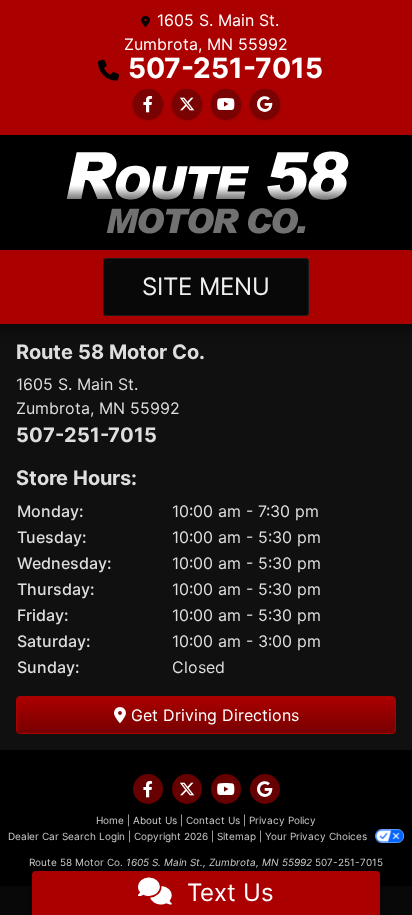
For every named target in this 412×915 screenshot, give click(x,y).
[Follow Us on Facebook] (148, 104)
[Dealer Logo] (206, 192)
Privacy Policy (282, 820)
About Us (155, 820)
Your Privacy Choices (317, 836)
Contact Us (213, 820)
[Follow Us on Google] (265, 104)
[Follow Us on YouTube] (226, 104)
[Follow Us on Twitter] (187, 104)
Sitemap (236, 836)
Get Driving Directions (212, 715)
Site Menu (206, 286)
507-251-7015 (225, 68)
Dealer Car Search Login (66, 836)
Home (110, 820)
